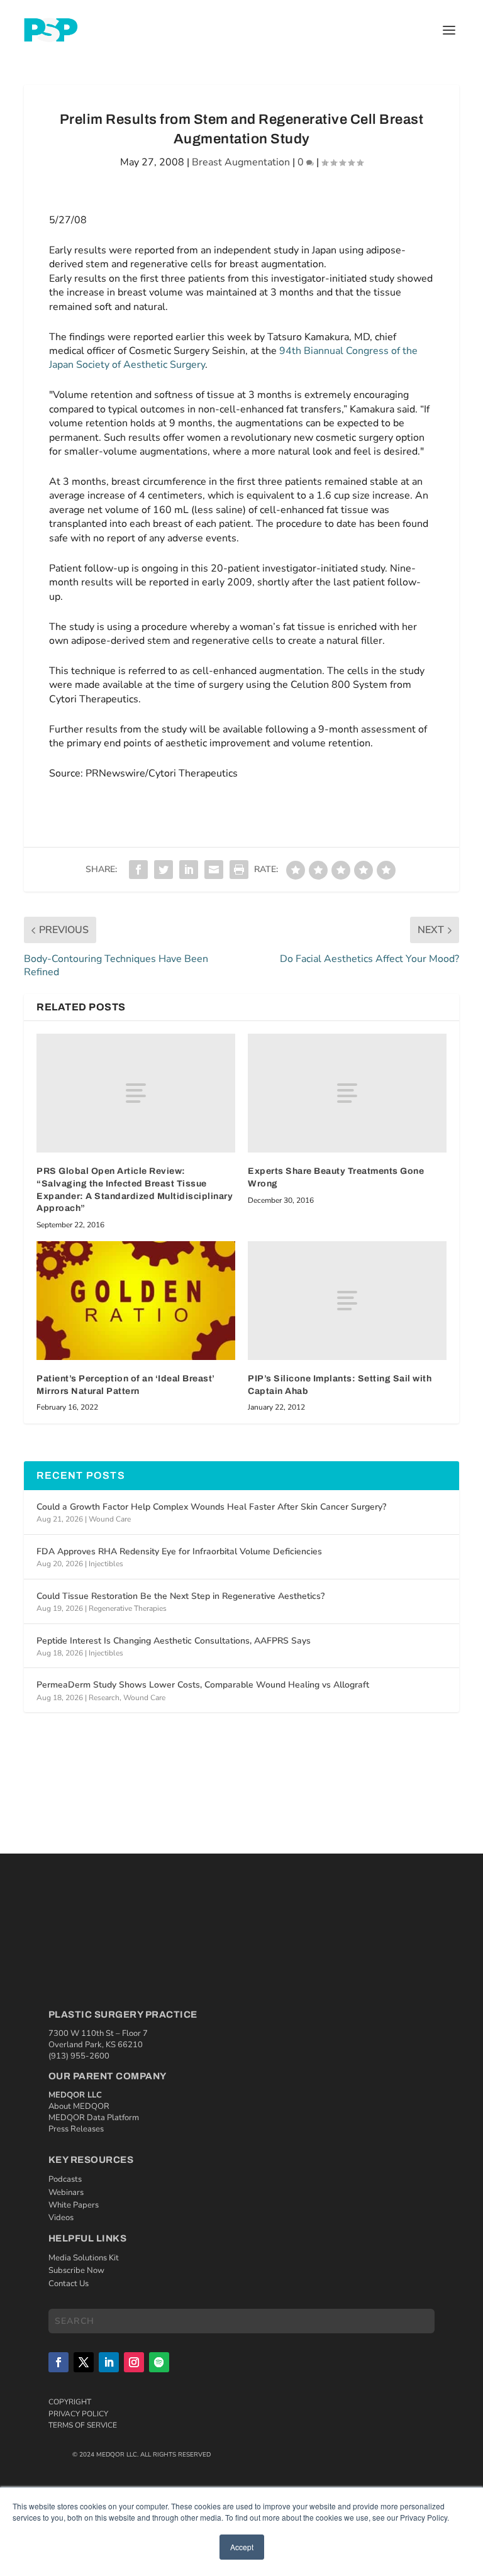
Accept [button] (242, 2547)
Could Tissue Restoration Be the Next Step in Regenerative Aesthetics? (180, 1596)
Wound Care (110, 1519)
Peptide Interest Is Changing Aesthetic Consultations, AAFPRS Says (174, 1641)
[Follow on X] (84, 2362)
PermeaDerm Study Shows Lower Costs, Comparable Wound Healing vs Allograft (203, 1685)
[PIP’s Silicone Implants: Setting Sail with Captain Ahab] (347, 1301)
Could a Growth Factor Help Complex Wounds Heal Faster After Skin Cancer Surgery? (211, 1507)
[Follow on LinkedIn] (109, 2362)
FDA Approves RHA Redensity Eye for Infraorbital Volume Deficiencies (179, 1551)
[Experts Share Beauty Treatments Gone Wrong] (347, 1093)
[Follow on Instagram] (134, 2362)
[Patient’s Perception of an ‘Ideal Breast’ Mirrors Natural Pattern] (136, 1301)
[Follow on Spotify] (159, 2362)
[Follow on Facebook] (58, 2362)
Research (104, 1698)
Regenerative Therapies (128, 1608)
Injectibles (106, 1564)
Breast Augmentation (241, 162)
